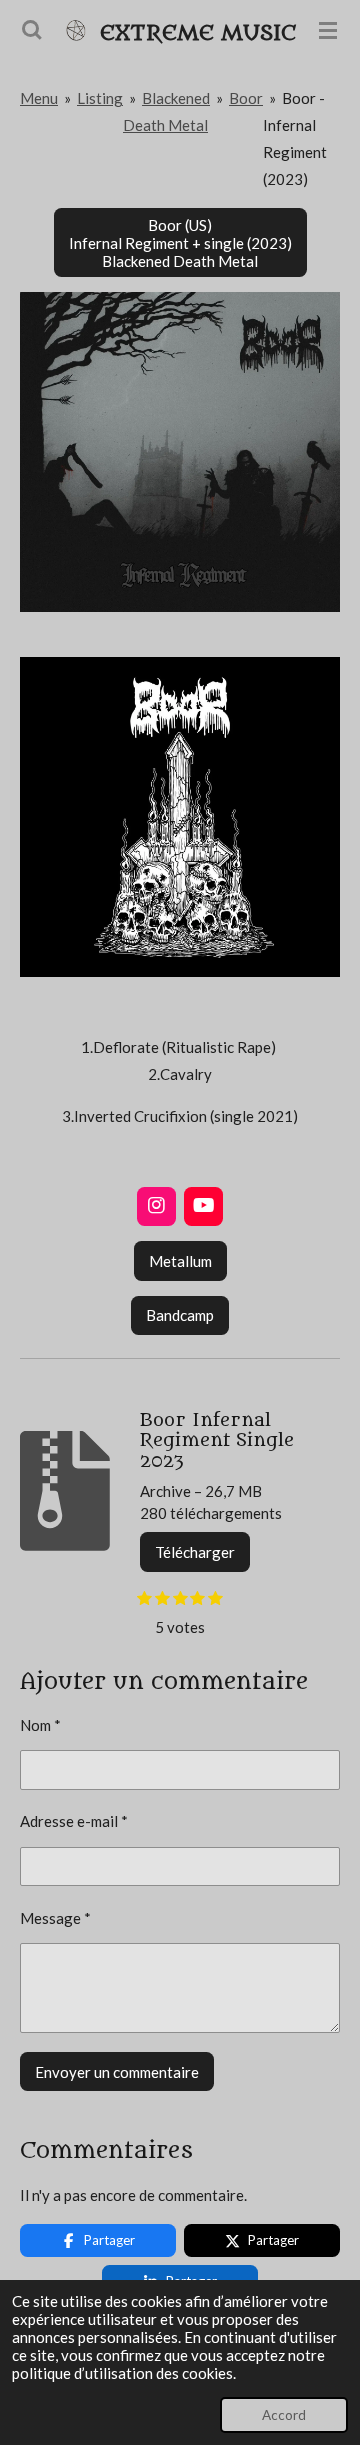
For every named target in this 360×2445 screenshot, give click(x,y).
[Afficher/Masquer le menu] (328, 30)
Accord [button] (284, 2415)
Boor (246, 98)
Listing (100, 98)
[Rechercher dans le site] (32, 30)
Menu (39, 98)
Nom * (40, 1725)
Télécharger (195, 1552)
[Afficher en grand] (180, 452)
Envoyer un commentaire (117, 2072)
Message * (55, 1918)
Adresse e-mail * (74, 1821)
